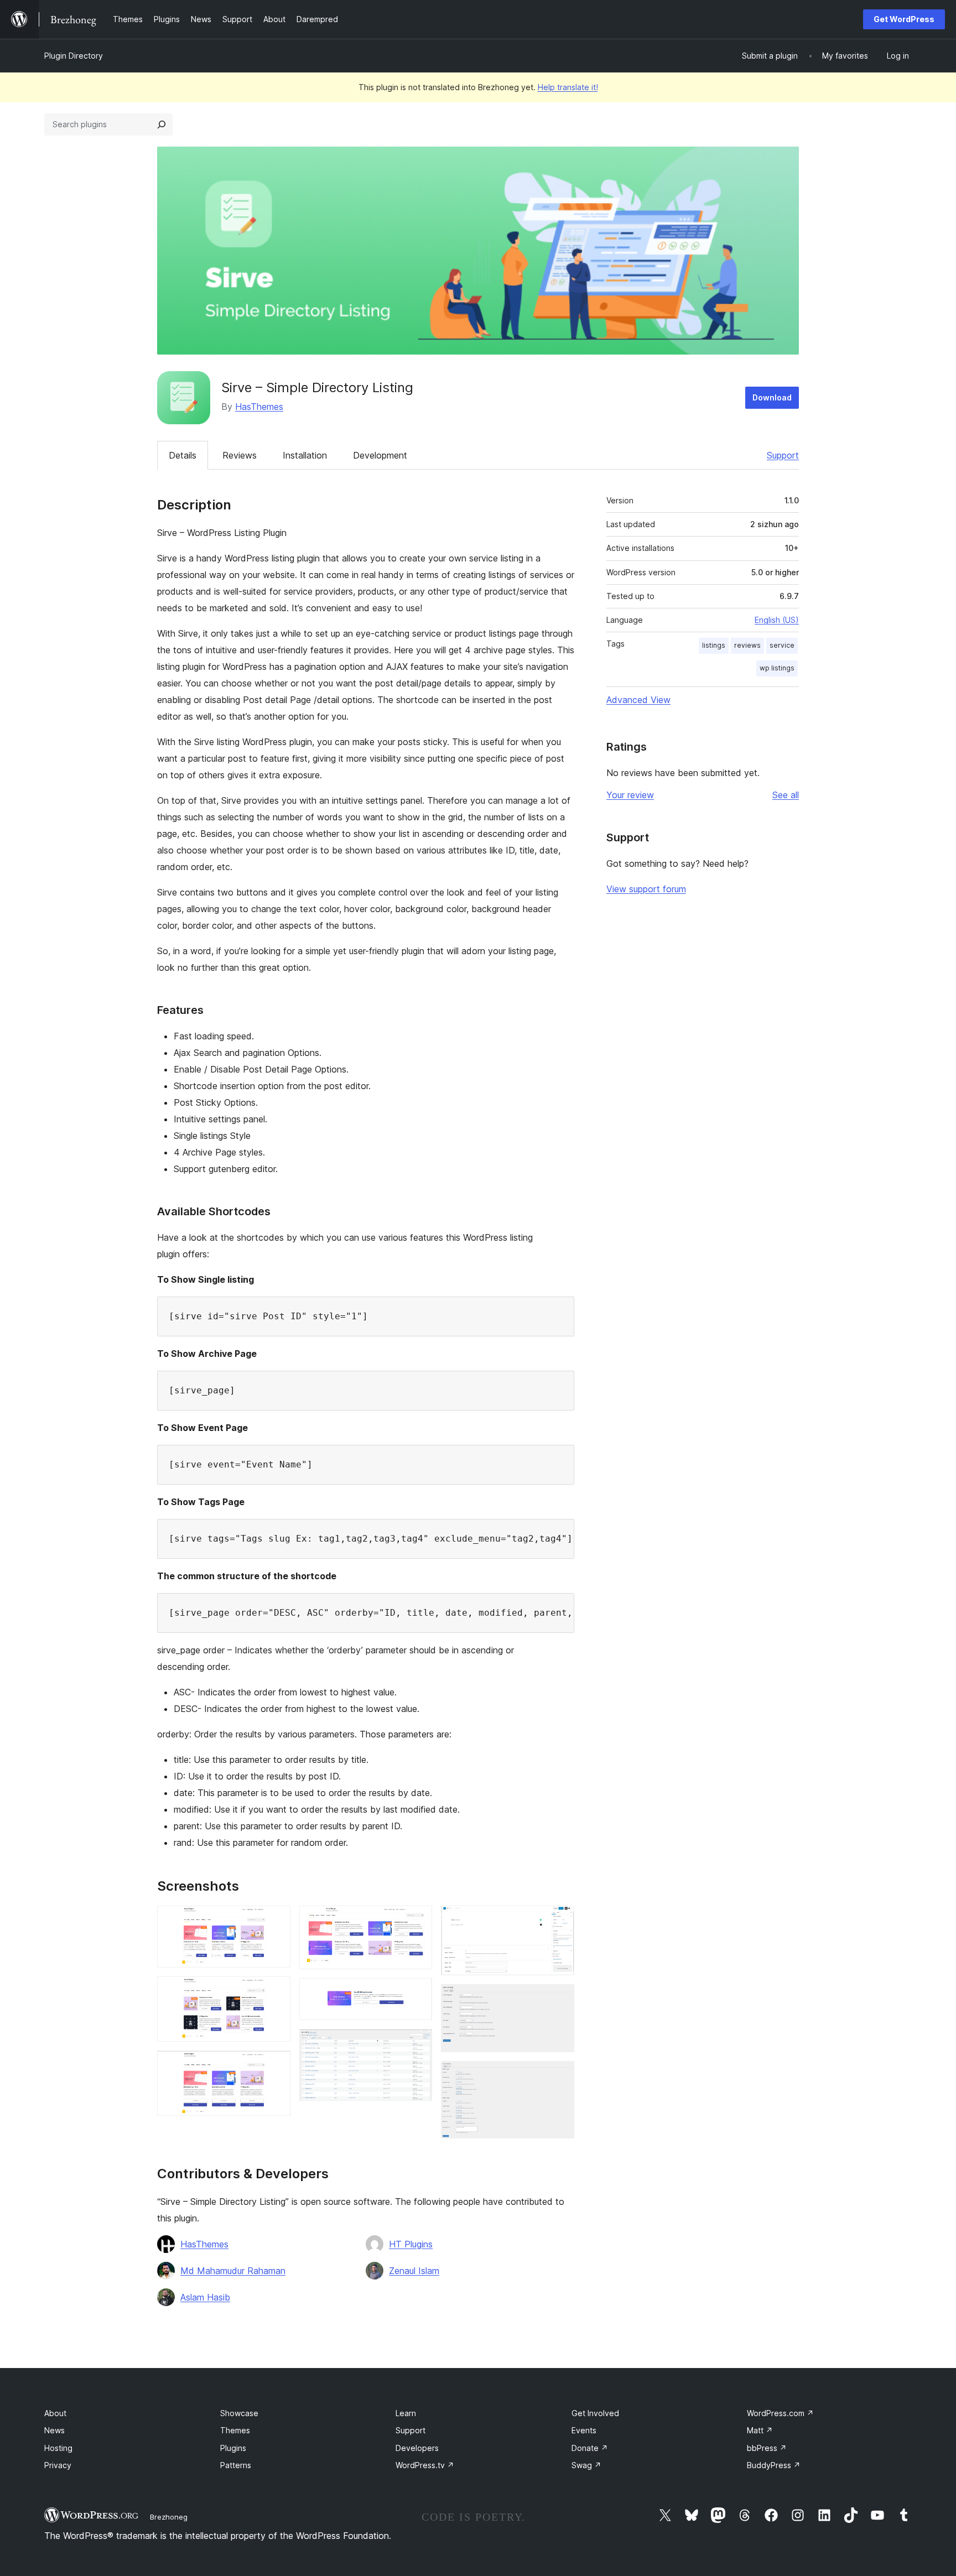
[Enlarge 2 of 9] (276, 1991)
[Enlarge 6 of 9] (417, 2044)
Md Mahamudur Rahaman (233, 2271)
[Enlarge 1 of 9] (276, 1921)
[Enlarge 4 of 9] (417, 1921)
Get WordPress (904, 19)
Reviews (240, 455)
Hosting (58, 2448)
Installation (305, 455)
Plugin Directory (74, 56)
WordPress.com (780, 2413)
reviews (747, 645)
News (54, 2430)
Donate (590, 2448)
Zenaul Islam (414, 2271)
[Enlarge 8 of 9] (559, 1999)
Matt (760, 2430)
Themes (235, 2430)
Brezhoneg (169, 2517)
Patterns (236, 2465)
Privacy (58, 2465)
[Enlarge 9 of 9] (559, 2076)
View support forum (646, 889)
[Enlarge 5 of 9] (417, 1993)
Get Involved (595, 2413)
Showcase (239, 2413)
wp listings (777, 668)
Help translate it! (568, 87)
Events (584, 2430)
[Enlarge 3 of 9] (276, 2065)
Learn (406, 2413)
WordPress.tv (425, 2465)
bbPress (767, 2448)
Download (772, 397)
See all (786, 795)
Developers (417, 2448)
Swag (586, 2465)
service (782, 645)
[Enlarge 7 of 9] (559, 1921)
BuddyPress (774, 2465)
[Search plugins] (162, 124)
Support (783, 455)
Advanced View (638, 700)
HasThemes (259, 407)
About (55, 2413)
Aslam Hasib (205, 2297)
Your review (630, 795)
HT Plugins (411, 2244)
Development (380, 455)
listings (714, 645)
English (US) (777, 620)
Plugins (233, 2448)
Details (183, 455)
